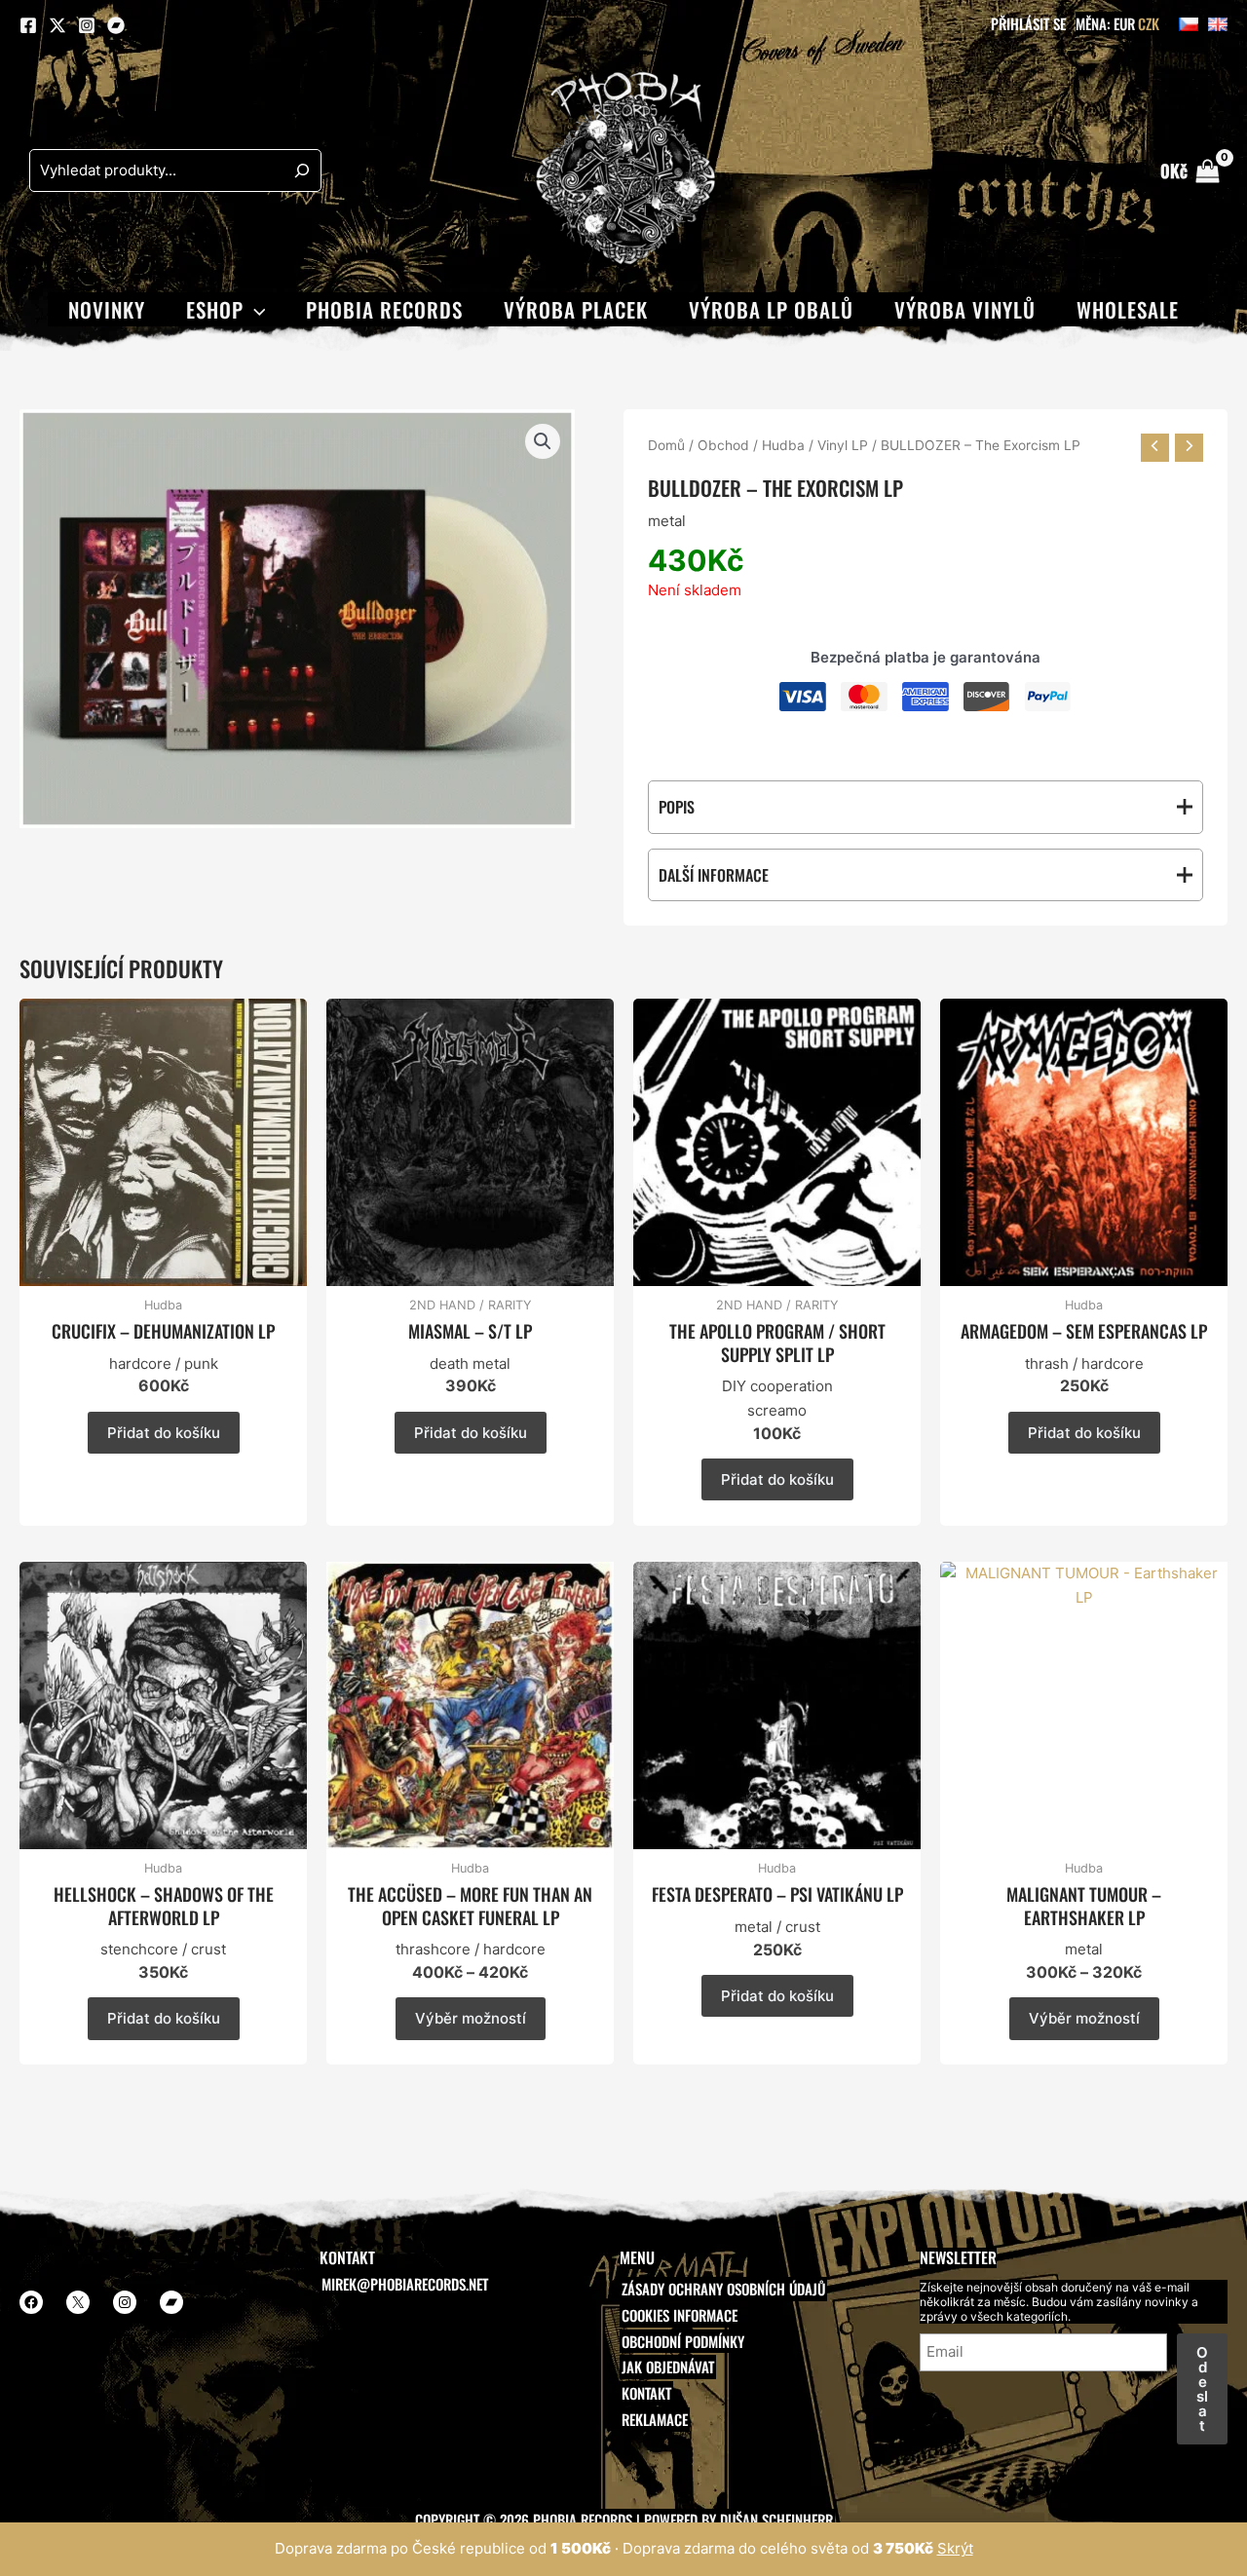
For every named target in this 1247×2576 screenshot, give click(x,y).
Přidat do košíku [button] (164, 1433)
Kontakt (646, 2393)
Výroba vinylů (965, 309)
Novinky (107, 309)
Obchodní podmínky (683, 2341)
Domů (666, 445)
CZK (1149, 23)
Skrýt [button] (955, 2548)
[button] (255, 309)
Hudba (783, 445)
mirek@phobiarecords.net (405, 2284)
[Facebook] (28, 25)
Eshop (215, 309)
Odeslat (1202, 2389)
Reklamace (655, 2419)
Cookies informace (680, 2315)
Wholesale (1128, 309)
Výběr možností (471, 2018)
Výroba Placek (576, 309)
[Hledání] (302, 170)
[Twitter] (57, 25)
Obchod (723, 445)
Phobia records (384, 309)
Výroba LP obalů (771, 309)
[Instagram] (87, 25)
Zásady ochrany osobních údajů (723, 2289)
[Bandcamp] (116, 25)
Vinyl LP (843, 445)
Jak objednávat (668, 2367)
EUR (1124, 23)
